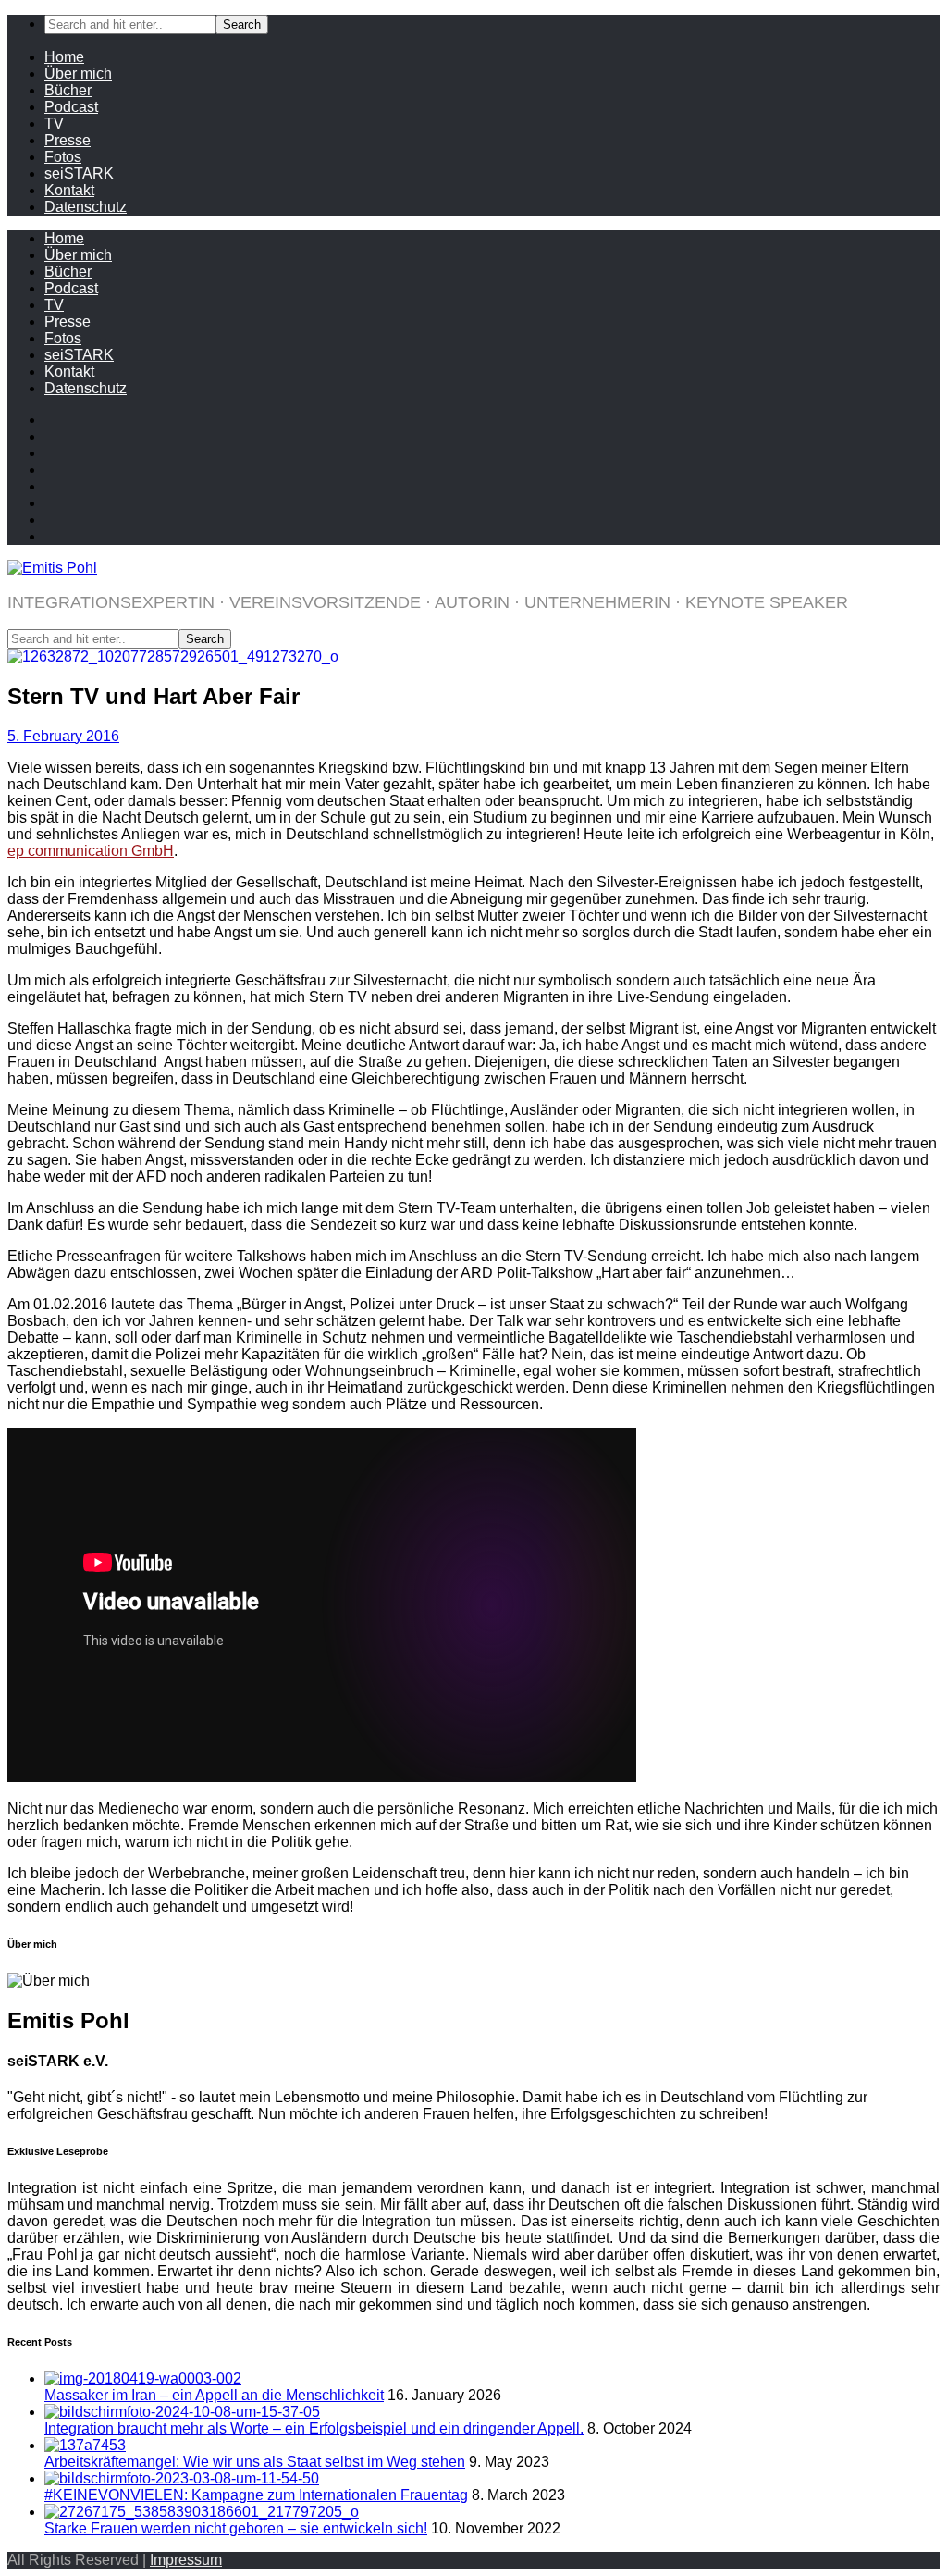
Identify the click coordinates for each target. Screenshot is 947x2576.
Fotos (63, 157)
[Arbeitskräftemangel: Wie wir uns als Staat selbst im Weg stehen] (85, 2445)
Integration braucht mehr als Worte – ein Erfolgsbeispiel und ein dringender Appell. (314, 2428)
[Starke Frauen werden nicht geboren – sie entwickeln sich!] (202, 2512)
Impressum (186, 2560)
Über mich (78, 74)
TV (54, 124)
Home (64, 57)
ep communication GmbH (91, 851)
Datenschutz (86, 207)
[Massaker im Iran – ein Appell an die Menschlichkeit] (143, 2378)
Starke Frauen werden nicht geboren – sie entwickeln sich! (236, 2528)
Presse (68, 140)
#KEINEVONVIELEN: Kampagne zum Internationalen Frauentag (256, 2495)
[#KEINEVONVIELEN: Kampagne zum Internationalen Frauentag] (182, 2478)
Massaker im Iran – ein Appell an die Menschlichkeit (214, 2395)
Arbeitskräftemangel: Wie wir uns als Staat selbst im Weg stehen (255, 2462)
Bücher (68, 90)
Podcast (71, 107)
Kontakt (69, 190)
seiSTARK (79, 173)
